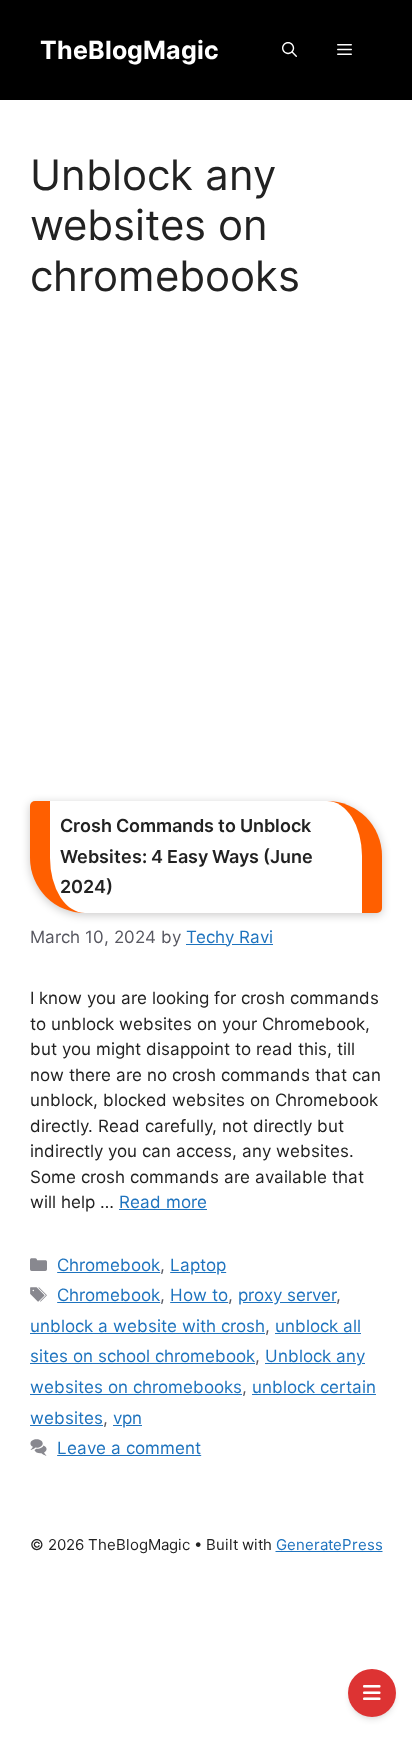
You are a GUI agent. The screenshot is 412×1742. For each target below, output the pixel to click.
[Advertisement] (206, 557)
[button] (289, 50)
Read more (163, 1202)
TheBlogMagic (129, 50)
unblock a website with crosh (147, 1326)
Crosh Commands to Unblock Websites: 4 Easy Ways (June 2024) (186, 856)
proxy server (287, 1295)
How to (199, 1295)
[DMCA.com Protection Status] (206, 1658)
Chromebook (108, 1265)
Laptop (198, 1265)
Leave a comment (129, 1448)
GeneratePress (329, 1544)
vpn (127, 1418)
